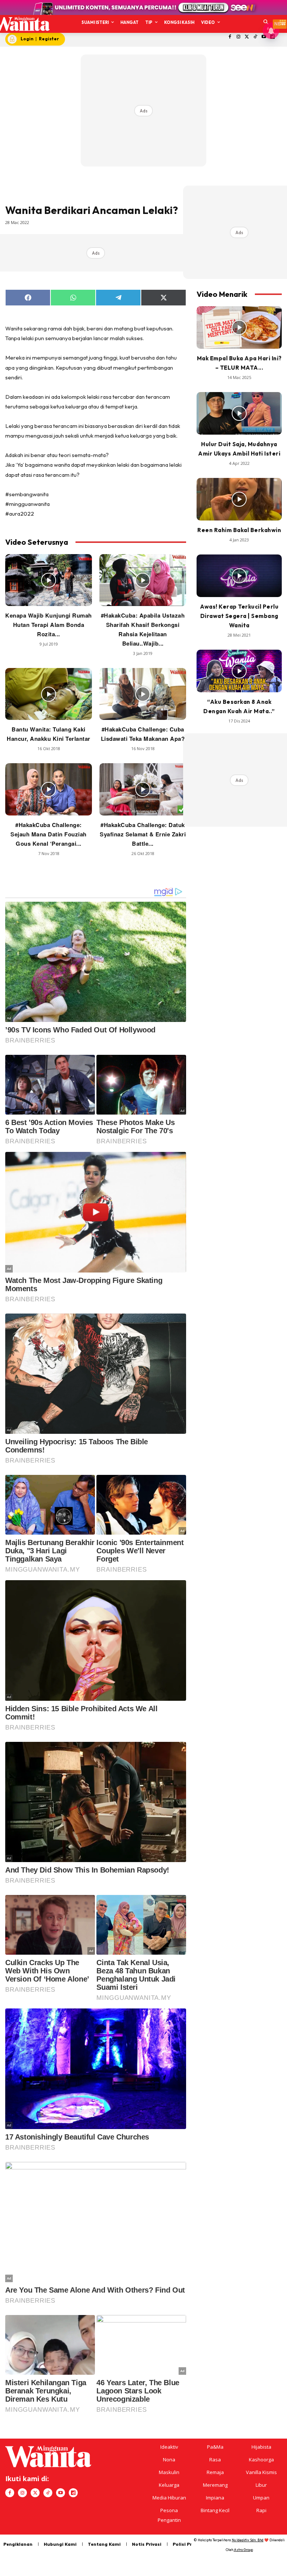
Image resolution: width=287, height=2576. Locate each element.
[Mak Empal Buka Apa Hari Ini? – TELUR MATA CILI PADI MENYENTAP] (239, 327)
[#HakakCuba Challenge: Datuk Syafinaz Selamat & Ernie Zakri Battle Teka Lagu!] (143, 789)
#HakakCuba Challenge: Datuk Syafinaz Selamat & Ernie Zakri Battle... (143, 834)
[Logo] (21, 24)
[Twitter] (247, 37)
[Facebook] (230, 37)
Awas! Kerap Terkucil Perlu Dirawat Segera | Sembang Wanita (239, 616)
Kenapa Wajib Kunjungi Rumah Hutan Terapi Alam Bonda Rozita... (49, 625)
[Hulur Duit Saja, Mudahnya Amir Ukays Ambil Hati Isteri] (239, 413)
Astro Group (243, 2550)
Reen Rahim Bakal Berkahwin (239, 530)
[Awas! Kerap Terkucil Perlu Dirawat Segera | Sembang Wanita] (239, 576)
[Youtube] (61, 2493)
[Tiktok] (255, 37)
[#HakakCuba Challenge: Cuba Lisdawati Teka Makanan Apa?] (143, 694)
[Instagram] (238, 37)
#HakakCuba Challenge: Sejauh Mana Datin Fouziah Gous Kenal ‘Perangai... (49, 834)
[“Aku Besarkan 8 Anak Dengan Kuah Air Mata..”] (239, 671)
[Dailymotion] (73, 2493)
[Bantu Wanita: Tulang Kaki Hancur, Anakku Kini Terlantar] (49, 694)
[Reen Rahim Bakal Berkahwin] (239, 499)
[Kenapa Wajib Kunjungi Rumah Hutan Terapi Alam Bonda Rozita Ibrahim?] (49, 580)
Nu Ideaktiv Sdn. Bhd (248, 2540)
